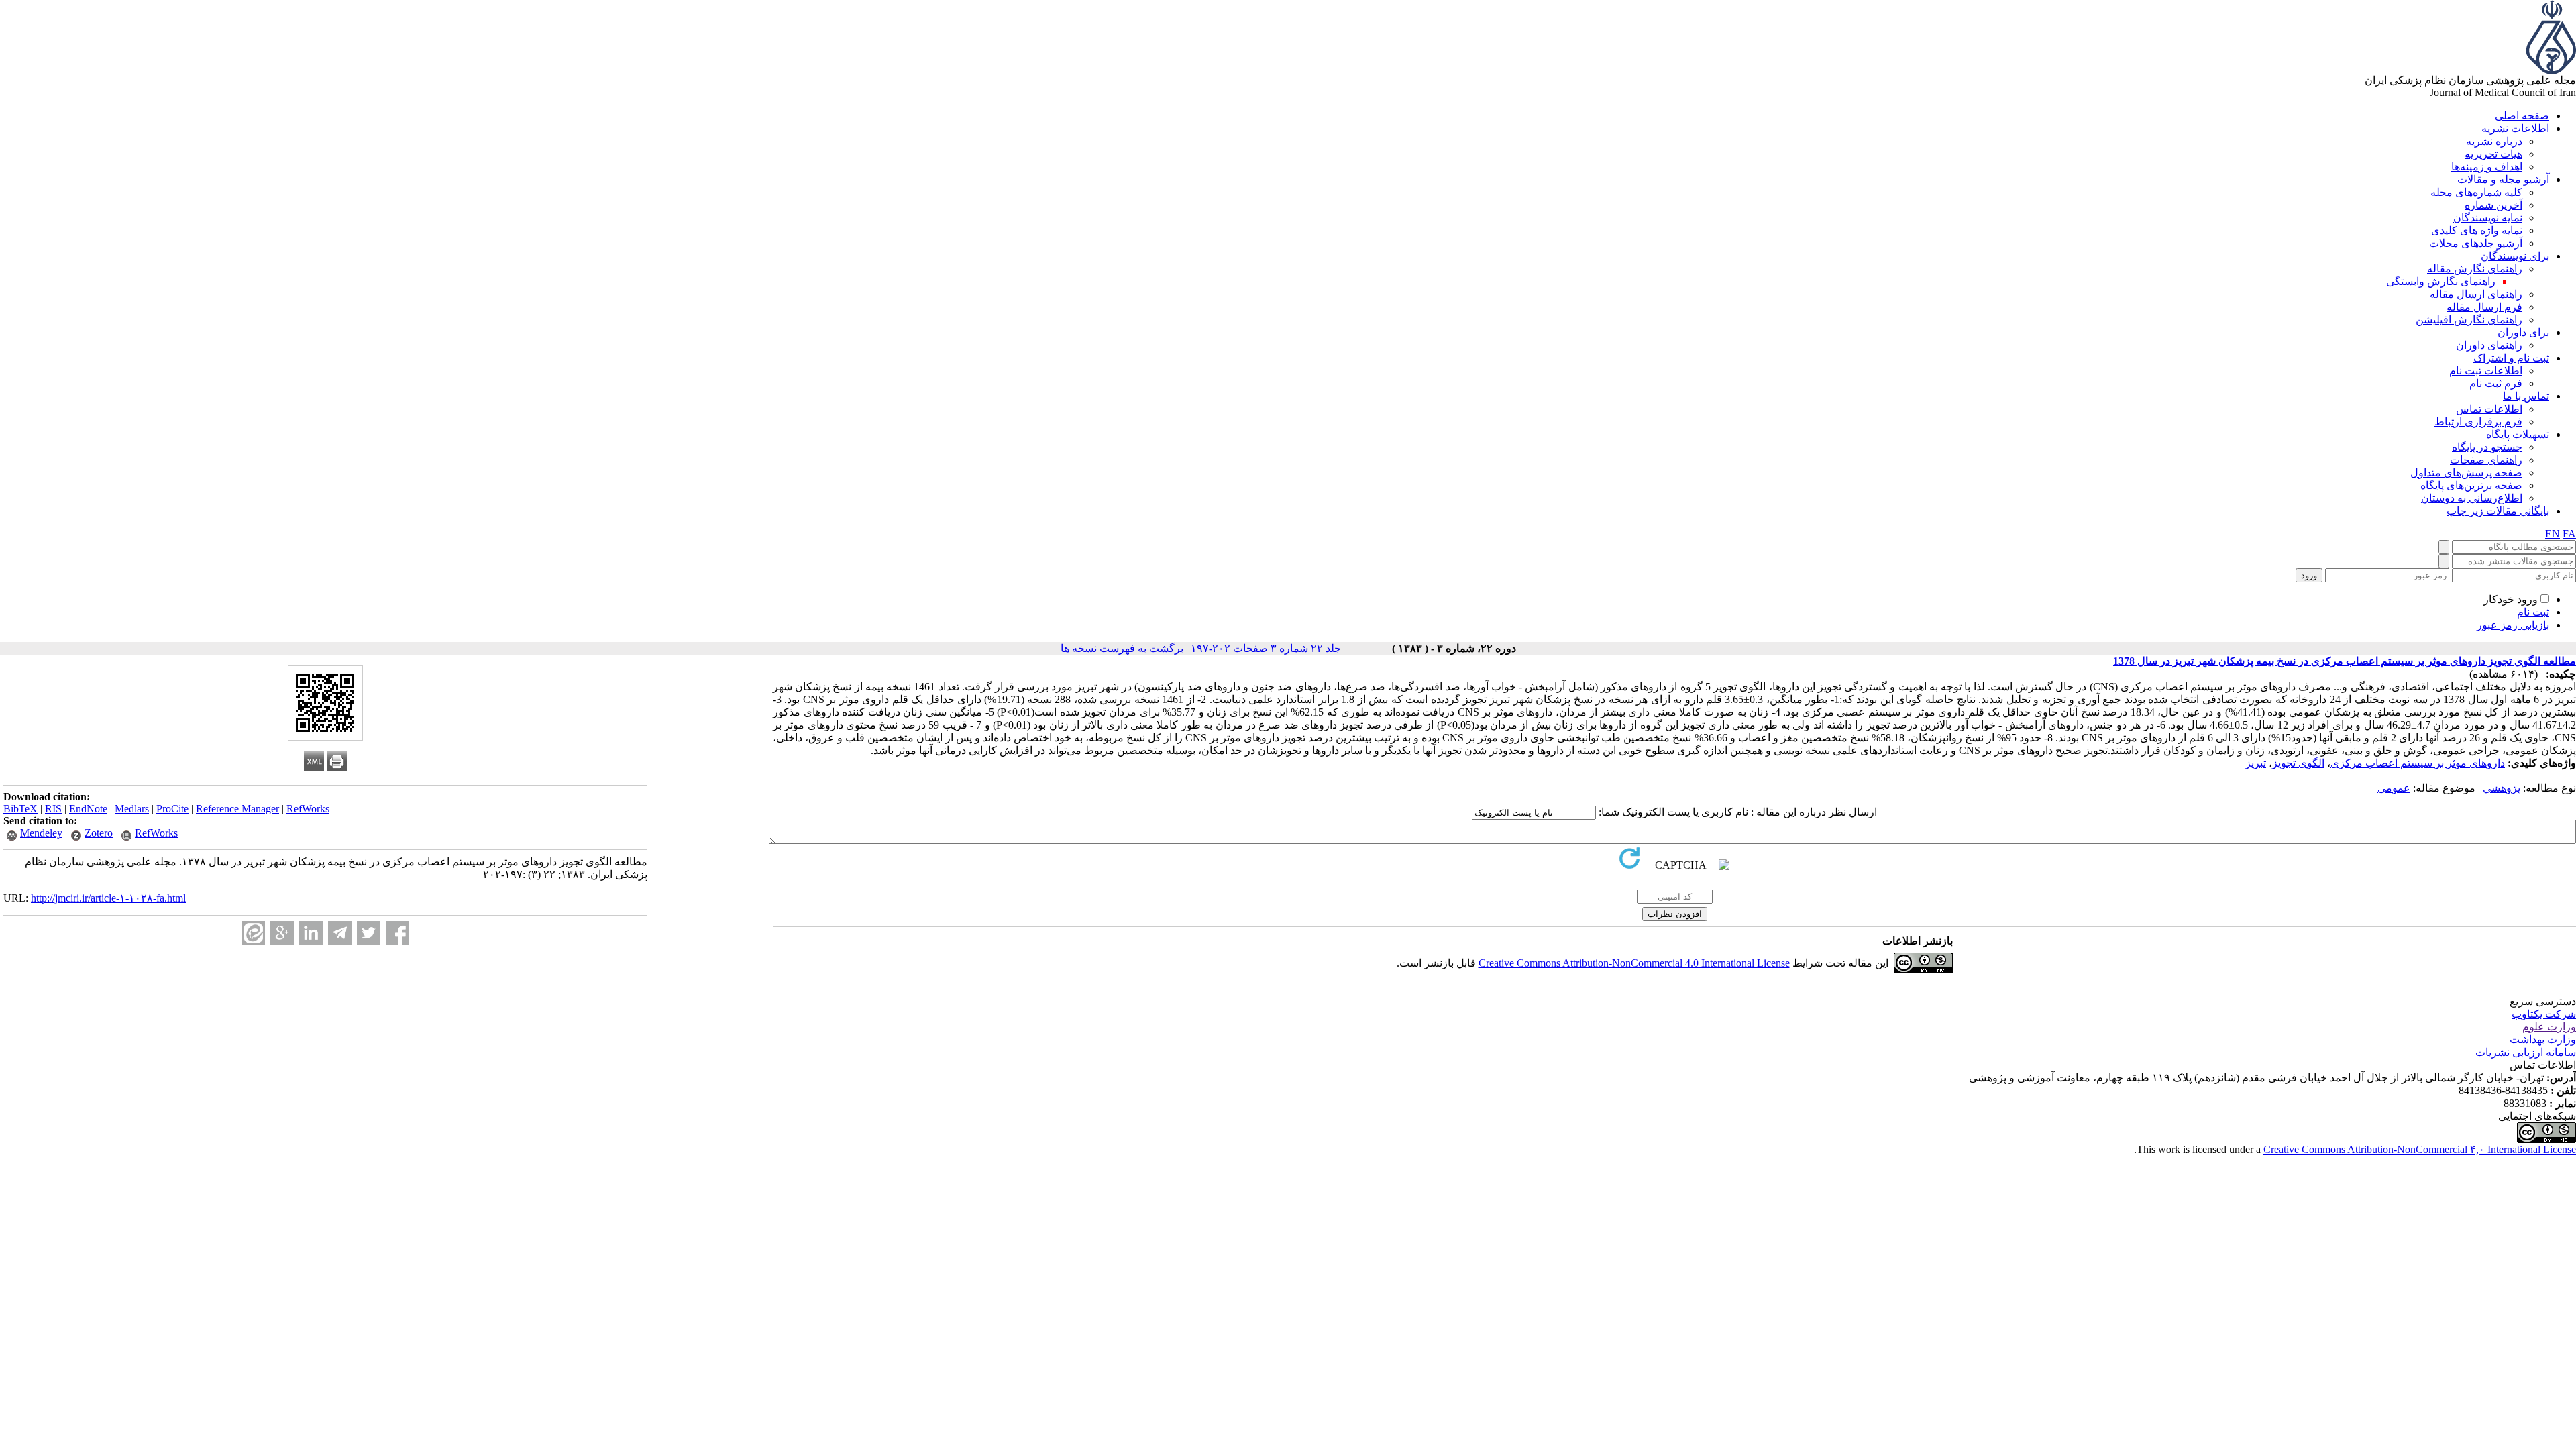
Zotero (99, 833)
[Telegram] (340, 933)
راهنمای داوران (2489, 345)
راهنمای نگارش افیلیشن (2469, 320)
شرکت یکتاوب (2544, 1014)
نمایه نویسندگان (2488, 218)
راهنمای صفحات (2486, 460)
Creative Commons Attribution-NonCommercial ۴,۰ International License (2420, 1149)
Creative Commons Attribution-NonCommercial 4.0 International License (1634, 963)
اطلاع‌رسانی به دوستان (2472, 498)
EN (2553, 534)
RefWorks (308, 809)
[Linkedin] (311, 933)
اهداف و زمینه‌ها (2487, 167)
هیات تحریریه (2493, 154)
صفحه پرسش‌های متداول (2466, 473)
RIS (53, 809)
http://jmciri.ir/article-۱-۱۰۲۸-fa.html (108, 898)
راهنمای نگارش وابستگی (2441, 281)
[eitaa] (253, 933)
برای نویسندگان (2515, 256)
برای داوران (2523, 332)
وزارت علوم (2549, 1027)
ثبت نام (2533, 612)
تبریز (2256, 763)
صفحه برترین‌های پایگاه (2471, 485)
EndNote (88, 809)
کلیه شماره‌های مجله (2476, 192)
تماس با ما (2526, 396)
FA (2569, 534)
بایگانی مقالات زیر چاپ (2498, 511)
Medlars (132, 809)
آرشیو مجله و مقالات (2503, 179)
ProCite (172, 809)
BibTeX (20, 809)
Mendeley (41, 833)
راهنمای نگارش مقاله (2475, 269)
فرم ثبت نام (2496, 383)
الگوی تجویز (2298, 763)
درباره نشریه (2494, 141)
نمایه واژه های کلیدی (2477, 230)
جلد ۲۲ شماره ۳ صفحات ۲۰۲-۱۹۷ (1266, 648)
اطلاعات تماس (2489, 409)
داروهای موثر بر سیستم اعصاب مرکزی (2418, 763)
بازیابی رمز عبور (2513, 625)
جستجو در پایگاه (2487, 447)
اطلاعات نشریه (2515, 128)
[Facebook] (397, 933)
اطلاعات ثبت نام (2486, 371)
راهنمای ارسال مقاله (2476, 294)
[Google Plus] (282, 933)
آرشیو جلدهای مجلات (2476, 243)
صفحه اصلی (2522, 116)
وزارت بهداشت (2543, 1039)
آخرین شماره (2493, 205)
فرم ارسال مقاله (2484, 307)
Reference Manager (237, 809)
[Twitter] (369, 933)
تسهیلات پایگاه (2518, 434)
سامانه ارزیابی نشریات (2526, 1052)
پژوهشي (2502, 788)
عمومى (2394, 788)
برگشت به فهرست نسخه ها (1122, 648)
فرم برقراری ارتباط (2478, 422)
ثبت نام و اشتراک (2511, 358)
